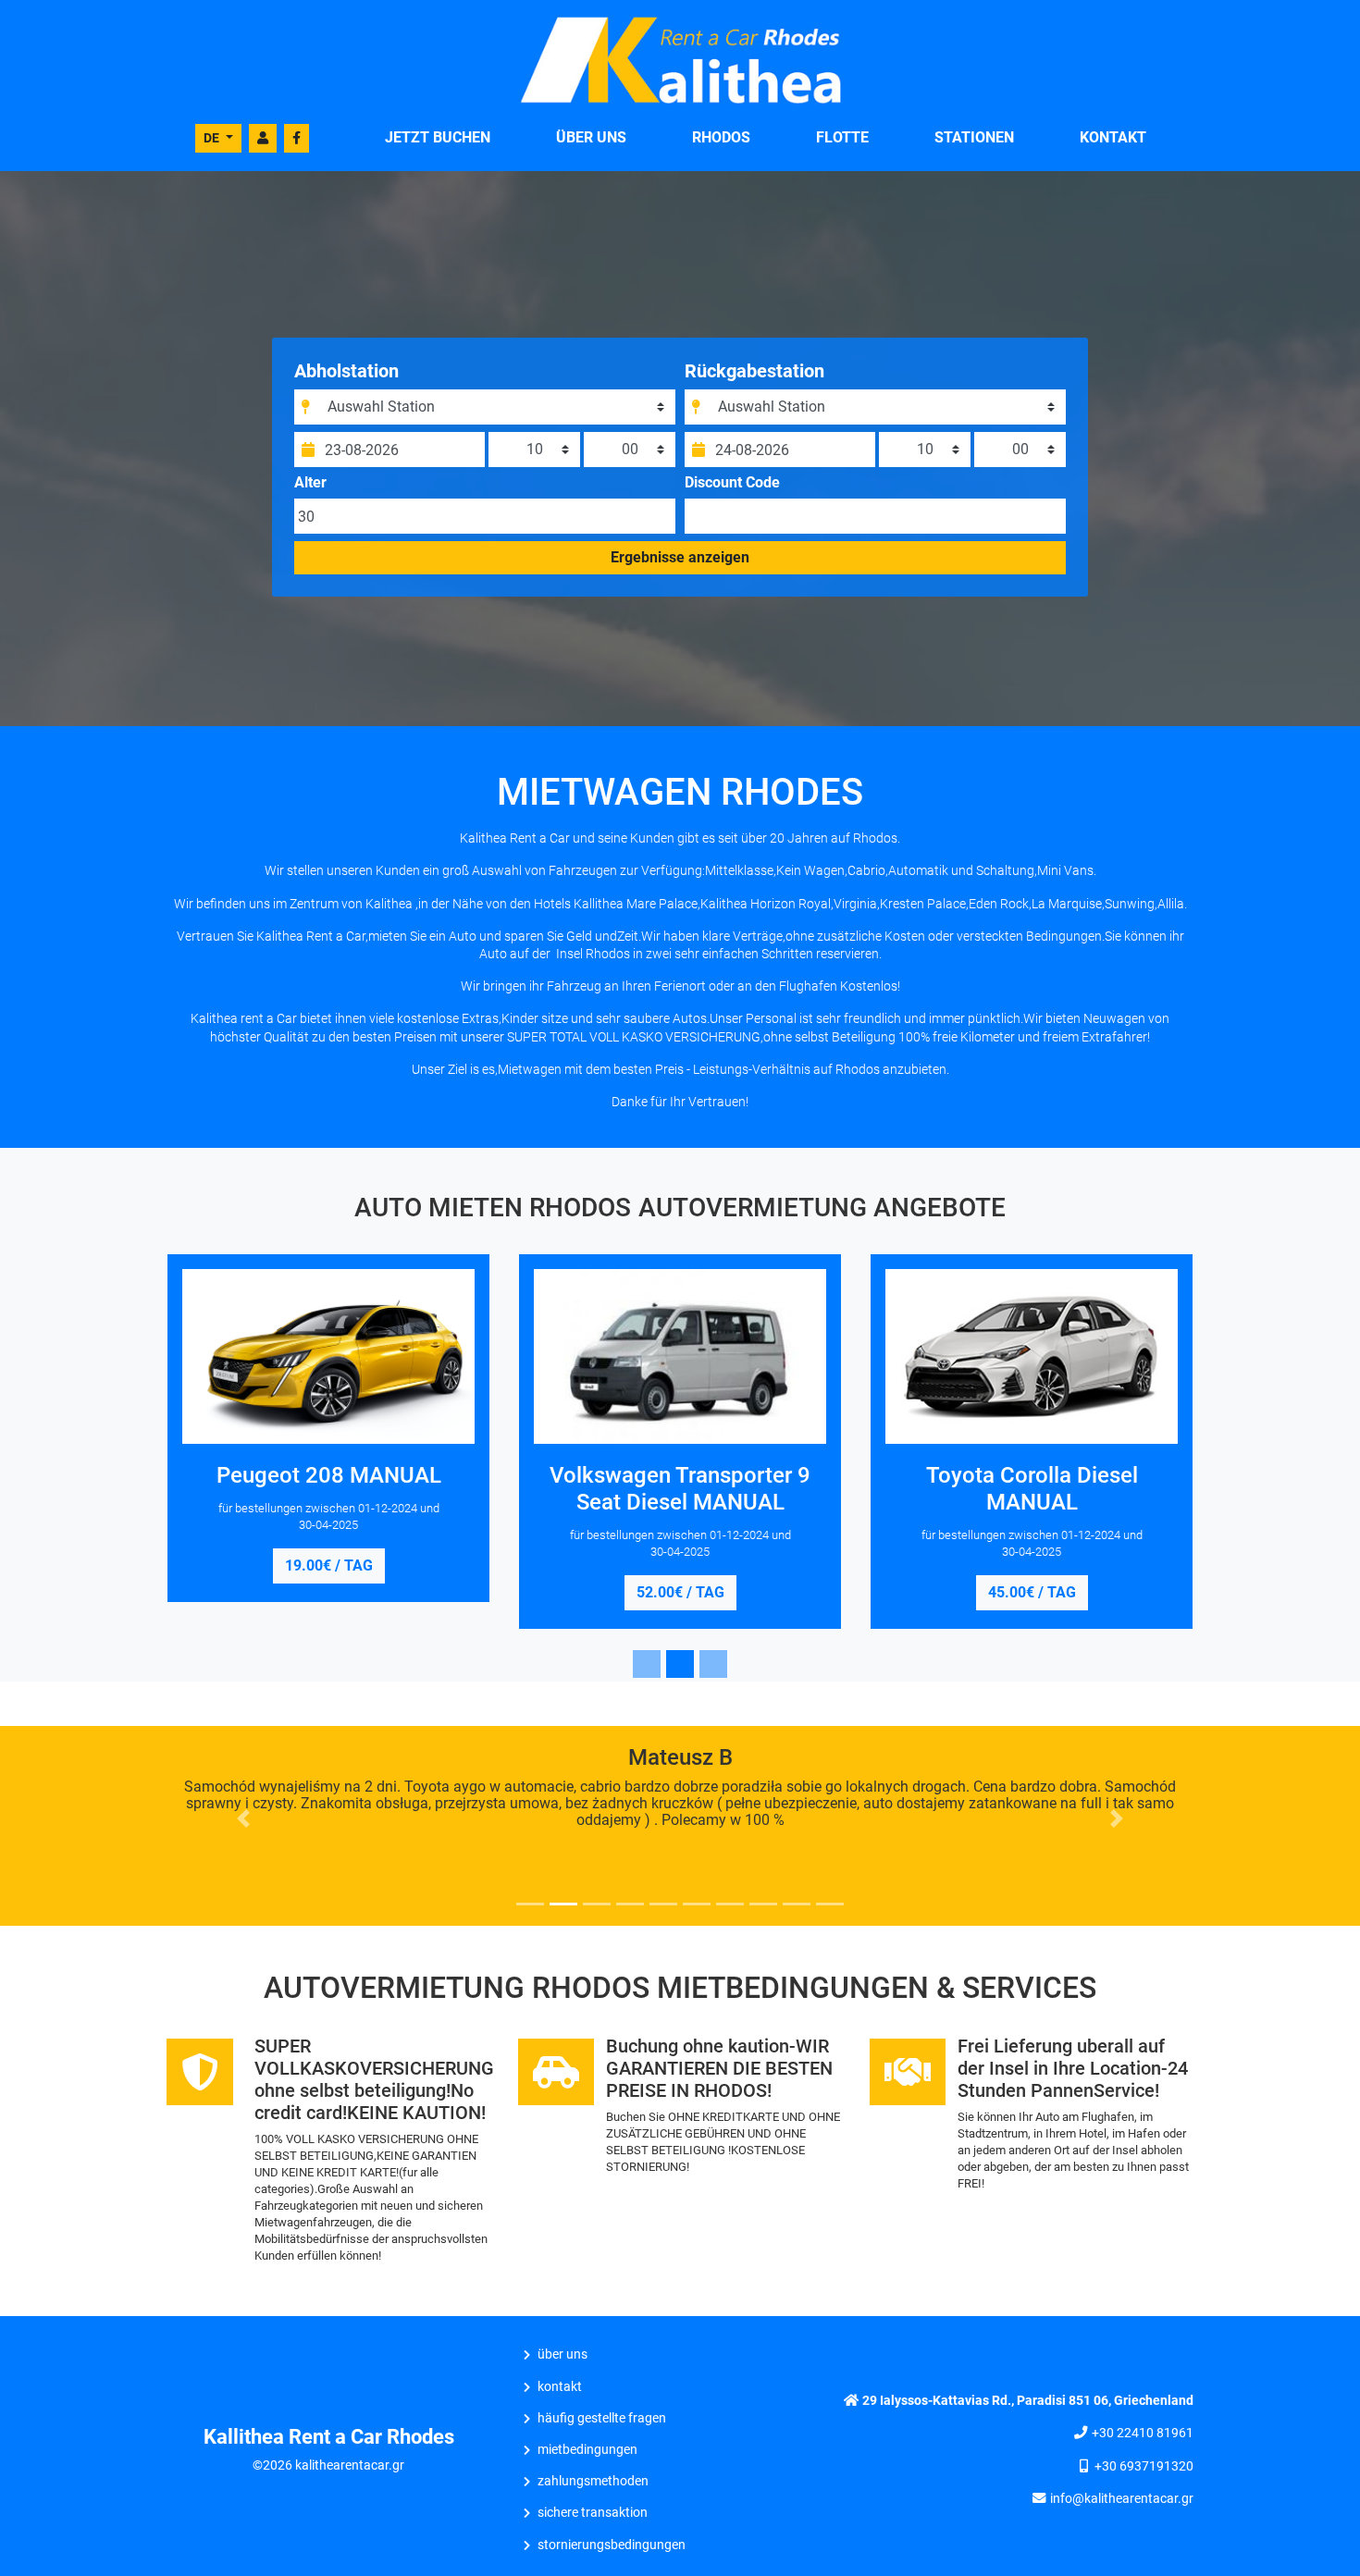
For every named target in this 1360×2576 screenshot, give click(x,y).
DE (213, 138)
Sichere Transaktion (593, 2513)
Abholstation (346, 371)
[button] (244, 1818)
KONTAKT (1113, 137)
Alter (310, 483)
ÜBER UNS (591, 137)
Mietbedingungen (587, 2450)
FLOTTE (842, 137)
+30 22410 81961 (1143, 2433)
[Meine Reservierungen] (263, 138)
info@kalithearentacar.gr (1122, 2499)
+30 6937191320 (1144, 2466)
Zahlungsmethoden (593, 2481)
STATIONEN (974, 137)
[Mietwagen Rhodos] (680, 59)
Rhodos (721, 137)
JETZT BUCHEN (438, 137)
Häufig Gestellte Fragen (602, 2418)
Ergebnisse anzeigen (680, 557)
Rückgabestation (754, 371)
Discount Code (732, 483)
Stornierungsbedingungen (612, 2545)
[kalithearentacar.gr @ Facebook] (297, 138)
